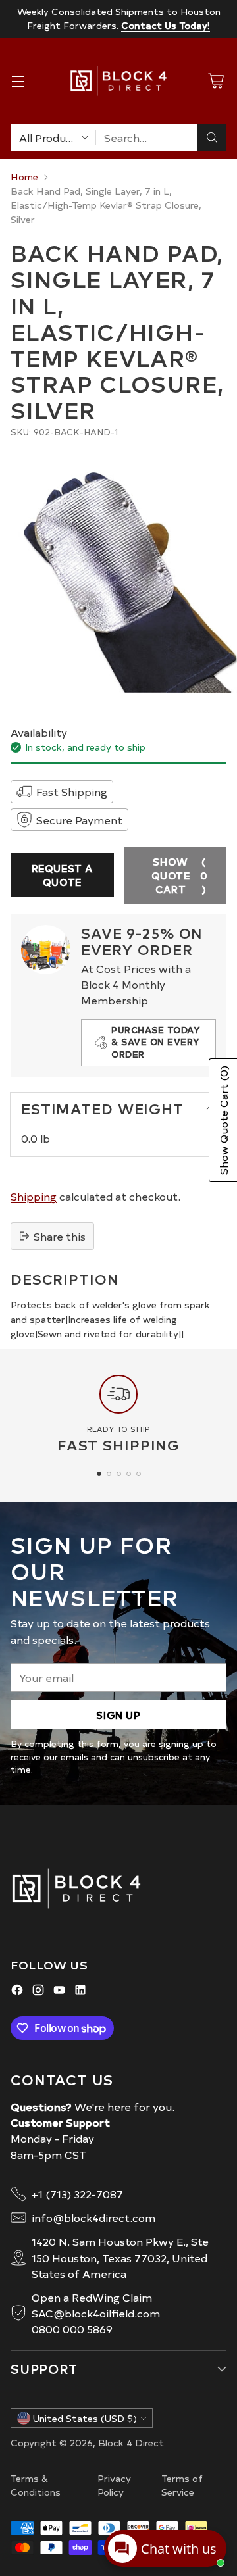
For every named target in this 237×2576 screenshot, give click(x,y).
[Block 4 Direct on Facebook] (17, 1992)
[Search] (212, 137)
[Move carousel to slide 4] (129, 1474)
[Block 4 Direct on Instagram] (38, 1992)
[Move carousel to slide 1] (99, 1474)
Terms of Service (182, 2485)
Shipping (34, 1196)
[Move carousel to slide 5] (139, 1474)
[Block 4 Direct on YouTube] (59, 1992)
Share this (60, 1236)
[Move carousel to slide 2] (109, 1474)
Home (24, 176)
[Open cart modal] (216, 81)
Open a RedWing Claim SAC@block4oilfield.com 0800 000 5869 (96, 2313)
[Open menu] (17, 81)
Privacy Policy (114, 2485)
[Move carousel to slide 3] (119, 1474)
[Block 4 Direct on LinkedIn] (80, 1992)
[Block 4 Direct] (118, 81)
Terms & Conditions (36, 2485)
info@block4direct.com (93, 2217)
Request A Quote (62, 875)
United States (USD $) (85, 2418)
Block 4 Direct (131, 2442)
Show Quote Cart (180, 875)
